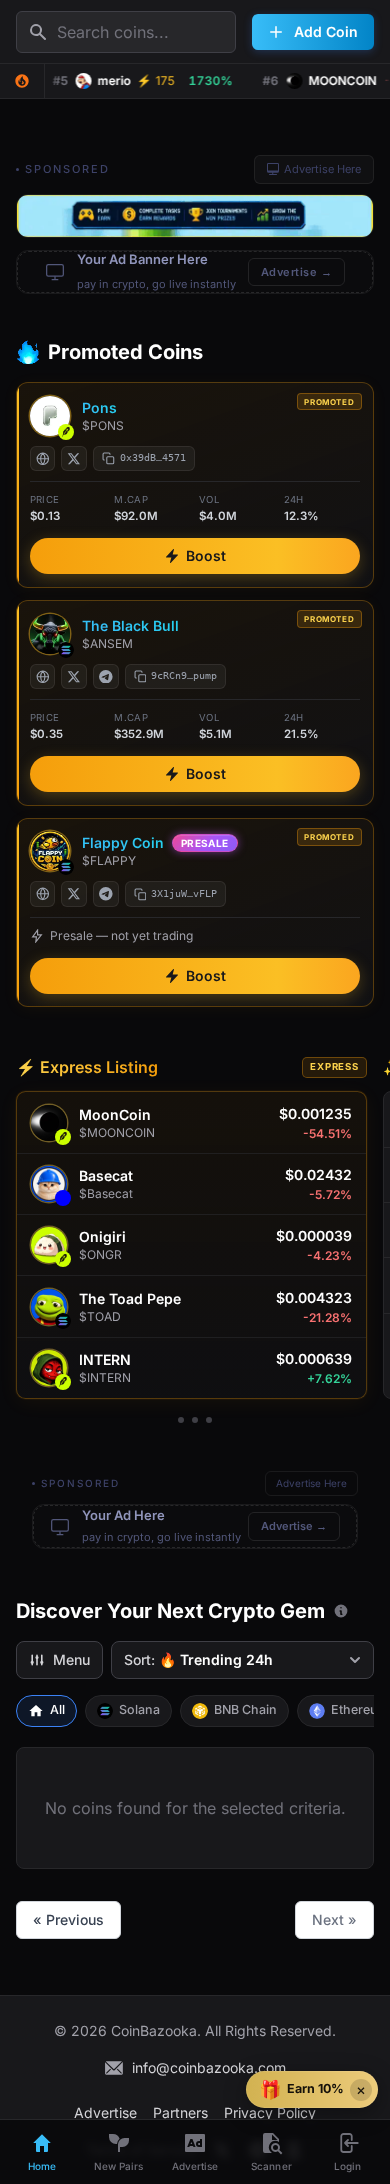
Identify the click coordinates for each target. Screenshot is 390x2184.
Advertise (105, 2112)
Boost (206, 555)
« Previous (68, 1919)
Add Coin (326, 31)
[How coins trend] (341, 1611)
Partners (180, 2112)
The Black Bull (130, 625)
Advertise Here (322, 169)
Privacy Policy (270, 2112)
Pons (99, 407)
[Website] (43, 459)
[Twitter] (74, 459)
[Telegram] (106, 677)
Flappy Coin (123, 842)
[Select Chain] (22, 81)
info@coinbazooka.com (209, 2067)
